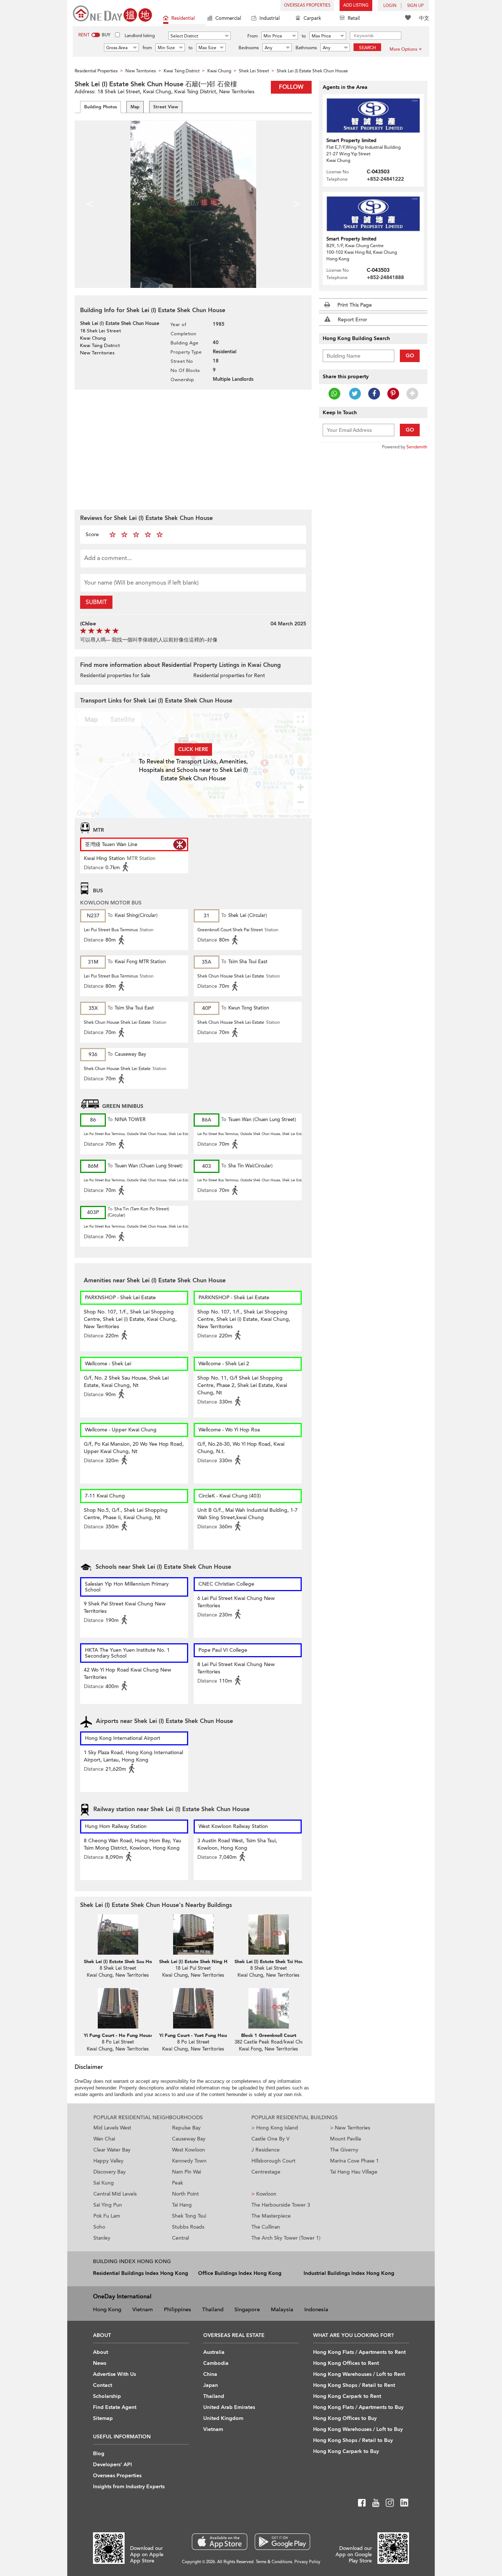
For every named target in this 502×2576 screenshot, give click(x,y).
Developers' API (112, 2465)
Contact (103, 2385)
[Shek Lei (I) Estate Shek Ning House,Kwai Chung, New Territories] (193, 1934)
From (252, 36)
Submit (96, 602)
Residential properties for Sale (115, 675)
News (100, 2363)
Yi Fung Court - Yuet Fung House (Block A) (206, 2035)
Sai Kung (104, 2183)
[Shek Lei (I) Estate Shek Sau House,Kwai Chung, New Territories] (118, 1934)
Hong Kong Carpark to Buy (346, 2451)
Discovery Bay (110, 2172)
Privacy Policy (307, 2562)
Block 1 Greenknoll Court (269, 2035)
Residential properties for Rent (229, 675)
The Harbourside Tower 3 (281, 2205)
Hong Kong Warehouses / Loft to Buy (358, 2429)
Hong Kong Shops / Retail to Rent (354, 2385)
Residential (183, 18)
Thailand (213, 2309)
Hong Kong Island (275, 2128)
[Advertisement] (193, 449)
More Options (403, 49)
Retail (354, 18)
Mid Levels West (112, 2128)
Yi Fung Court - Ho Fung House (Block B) (129, 2035)
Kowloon (264, 2194)
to (304, 36)
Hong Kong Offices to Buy (345, 2418)
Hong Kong (107, 2309)
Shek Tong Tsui (189, 2216)
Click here (193, 749)
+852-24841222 (385, 179)
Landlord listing (140, 36)
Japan (211, 2385)
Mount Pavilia (345, 2139)
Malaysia (282, 2309)
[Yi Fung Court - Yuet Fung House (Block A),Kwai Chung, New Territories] (193, 2008)
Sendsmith (417, 447)
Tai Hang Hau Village (354, 2172)
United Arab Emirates (229, 2407)
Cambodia (216, 2363)
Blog (99, 2454)
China (210, 2374)
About (101, 2352)
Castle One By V (270, 2139)
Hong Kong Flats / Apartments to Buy (358, 2407)
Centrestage (266, 2172)
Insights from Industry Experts (129, 2487)
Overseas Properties (307, 5)
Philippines (178, 2309)
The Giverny (344, 2150)
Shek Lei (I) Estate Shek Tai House (271, 1962)
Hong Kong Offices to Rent (346, 2363)
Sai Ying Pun (108, 2205)
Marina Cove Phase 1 (354, 2161)
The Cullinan (266, 2227)
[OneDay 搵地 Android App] (282, 2542)
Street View (166, 107)
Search (367, 48)
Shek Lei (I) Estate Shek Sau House (122, 1962)
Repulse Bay (186, 2128)
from (147, 48)
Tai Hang (182, 2205)
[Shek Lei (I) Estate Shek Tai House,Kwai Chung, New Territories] (268, 1934)
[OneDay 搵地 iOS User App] (220, 2542)
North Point (185, 2194)
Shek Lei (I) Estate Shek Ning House (198, 1962)
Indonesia (316, 2309)
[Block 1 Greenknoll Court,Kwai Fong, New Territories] (268, 2008)
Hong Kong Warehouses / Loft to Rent (359, 2374)
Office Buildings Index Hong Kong (240, 2273)
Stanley (102, 2238)
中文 (424, 18)
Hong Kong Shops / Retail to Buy (353, 2440)
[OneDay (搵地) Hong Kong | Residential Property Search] (112, 13)
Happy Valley (108, 2161)
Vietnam (143, 2309)
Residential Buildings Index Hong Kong (141, 2273)
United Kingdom (223, 2418)
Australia (214, 2352)
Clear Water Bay (112, 2150)
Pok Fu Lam (107, 2216)
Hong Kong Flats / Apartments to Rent (359, 2352)
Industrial (270, 18)
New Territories (350, 2128)
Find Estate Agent (115, 2407)
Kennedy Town (189, 2161)
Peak (178, 2183)
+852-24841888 (385, 277)
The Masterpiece (271, 2216)
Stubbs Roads (188, 2227)
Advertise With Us (114, 2374)
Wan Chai (104, 2139)
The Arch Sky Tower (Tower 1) (286, 2238)
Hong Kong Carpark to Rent (347, 2396)
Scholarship (107, 2396)
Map (135, 107)
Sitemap (103, 2418)
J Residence (266, 2150)
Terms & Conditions (274, 2562)
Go (410, 356)
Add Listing (356, 5)
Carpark (312, 18)
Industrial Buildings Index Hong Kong (349, 2273)
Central (180, 2238)
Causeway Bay (189, 2139)
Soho (99, 2227)
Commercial (228, 18)
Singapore (247, 2309)
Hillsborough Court (273, 2161)
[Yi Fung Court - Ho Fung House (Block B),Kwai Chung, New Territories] (118, 2008)
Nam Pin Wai (187, 2172)
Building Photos (101, 107)
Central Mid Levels (115, 2194)
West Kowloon (189, 2150)
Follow (291, 87)
